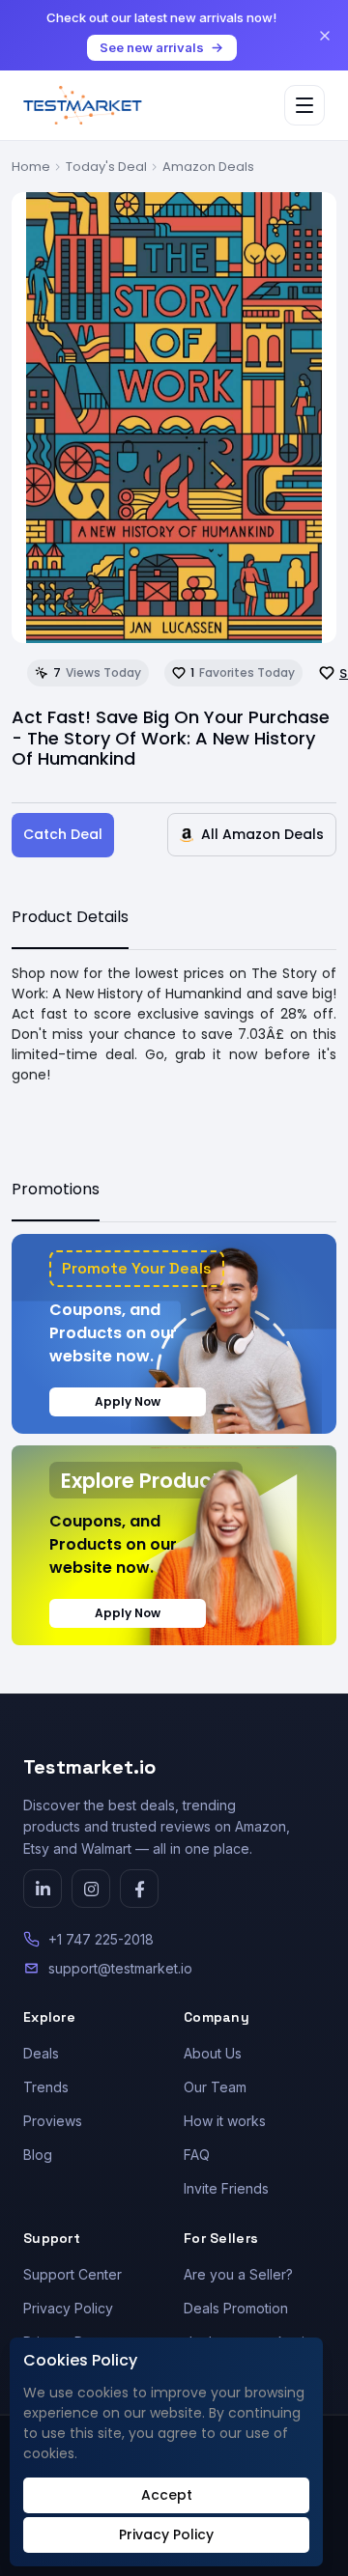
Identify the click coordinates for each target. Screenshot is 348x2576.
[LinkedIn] (43, 1889)
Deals (41, 2053)
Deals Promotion (236, 2308)
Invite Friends (226, 2188)
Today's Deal (106, 167)
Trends (46, 2087)
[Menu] (304, 105)
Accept (167, 2495)
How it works (225, 2121)
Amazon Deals (208, 167)
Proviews (53, 2121)
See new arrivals (152, 47)
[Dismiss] (325, 36)
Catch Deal (63, 834)
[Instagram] (91, 1889)
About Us (213, 2053)
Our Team (215, 2087)
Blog (38, 2155)
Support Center (72, 2274)
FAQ (197, 2155)
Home (31, 167)
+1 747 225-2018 (101, 1939)
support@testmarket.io (120, 1968)
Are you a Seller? (238, 2274)
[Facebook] (139, 1889)
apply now (128, 1401)
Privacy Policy (68, 2308)
